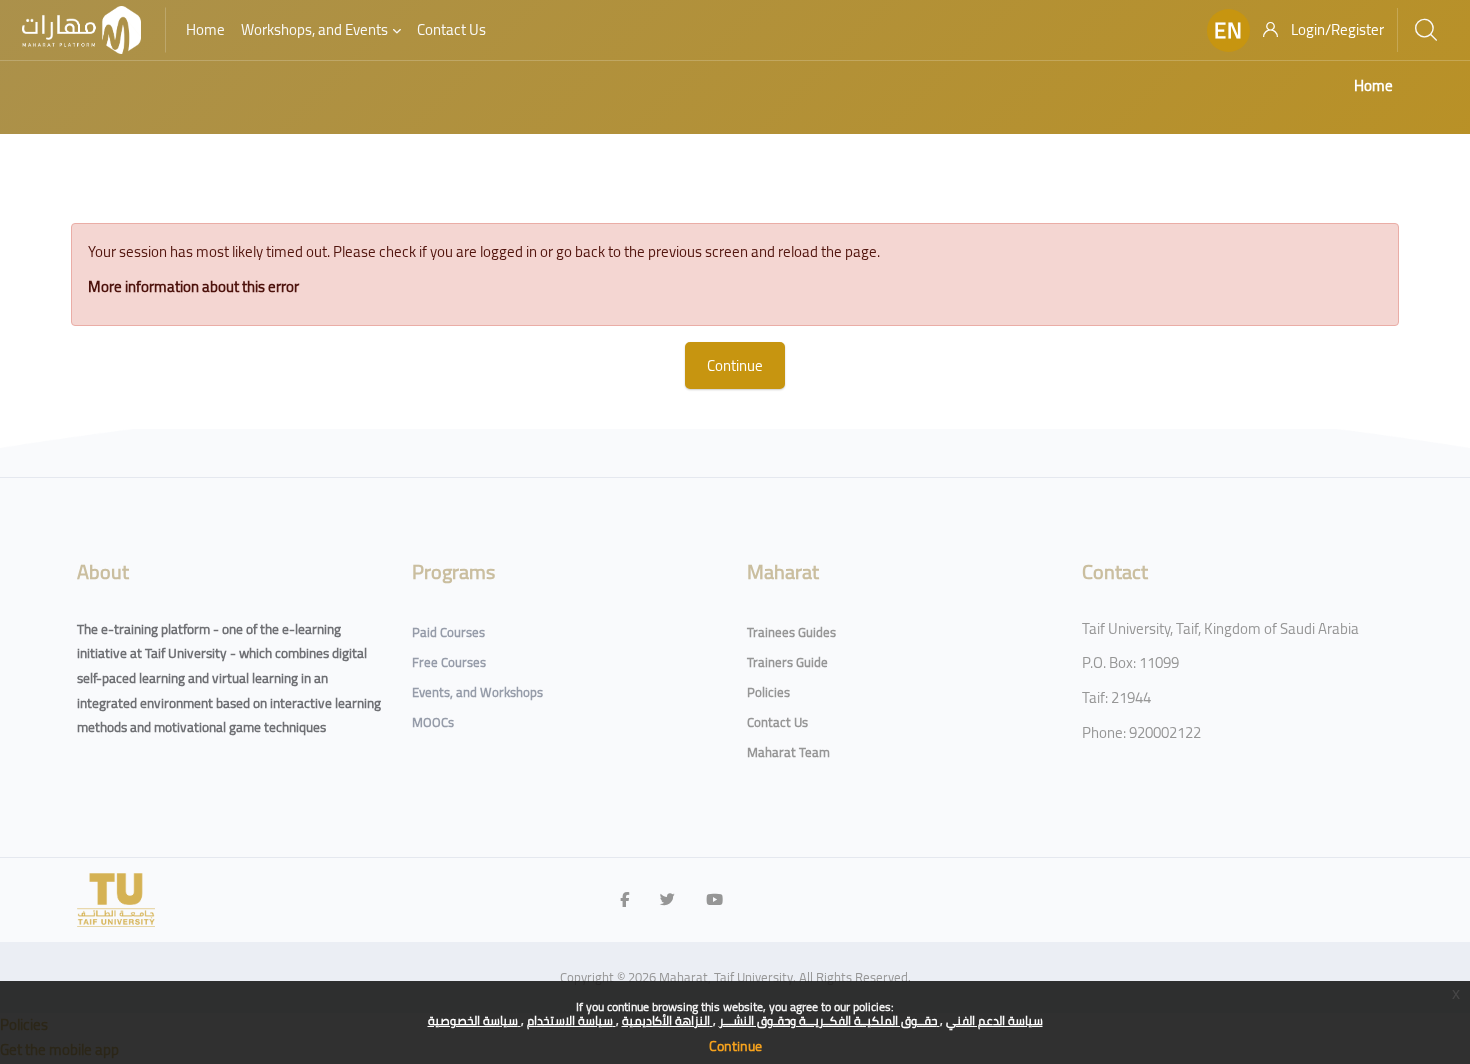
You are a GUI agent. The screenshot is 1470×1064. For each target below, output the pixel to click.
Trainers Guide (787, 662)
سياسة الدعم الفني (994, 1020)
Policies (768, 692)
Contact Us (777, 722)
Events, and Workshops (477, 692)
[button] (1228, 30)
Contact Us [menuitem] (451, 29)
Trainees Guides (791, 632)
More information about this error (193, 286)
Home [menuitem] (205, 29)
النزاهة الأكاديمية (667, 1020)
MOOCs (433, 722)
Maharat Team (788, 752)
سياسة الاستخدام (571, 1020)
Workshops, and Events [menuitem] (314, 29)
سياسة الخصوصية (474, 1020)
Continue (735, 1046)
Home (1373, 85)
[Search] (1426, 30)
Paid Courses (448, 632)
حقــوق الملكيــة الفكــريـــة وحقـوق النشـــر (829, 1020)
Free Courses (449, 662)
